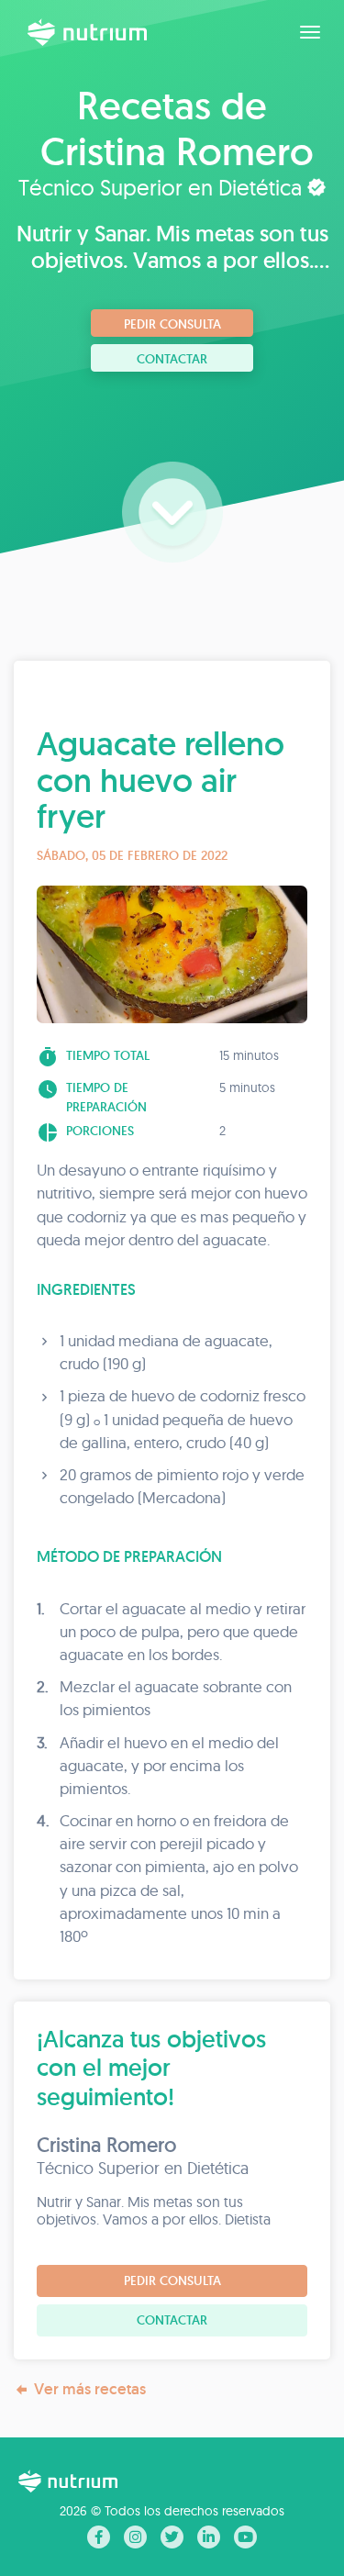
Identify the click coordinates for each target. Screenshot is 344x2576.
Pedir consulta (172, 324)
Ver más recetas (90, 2389)
